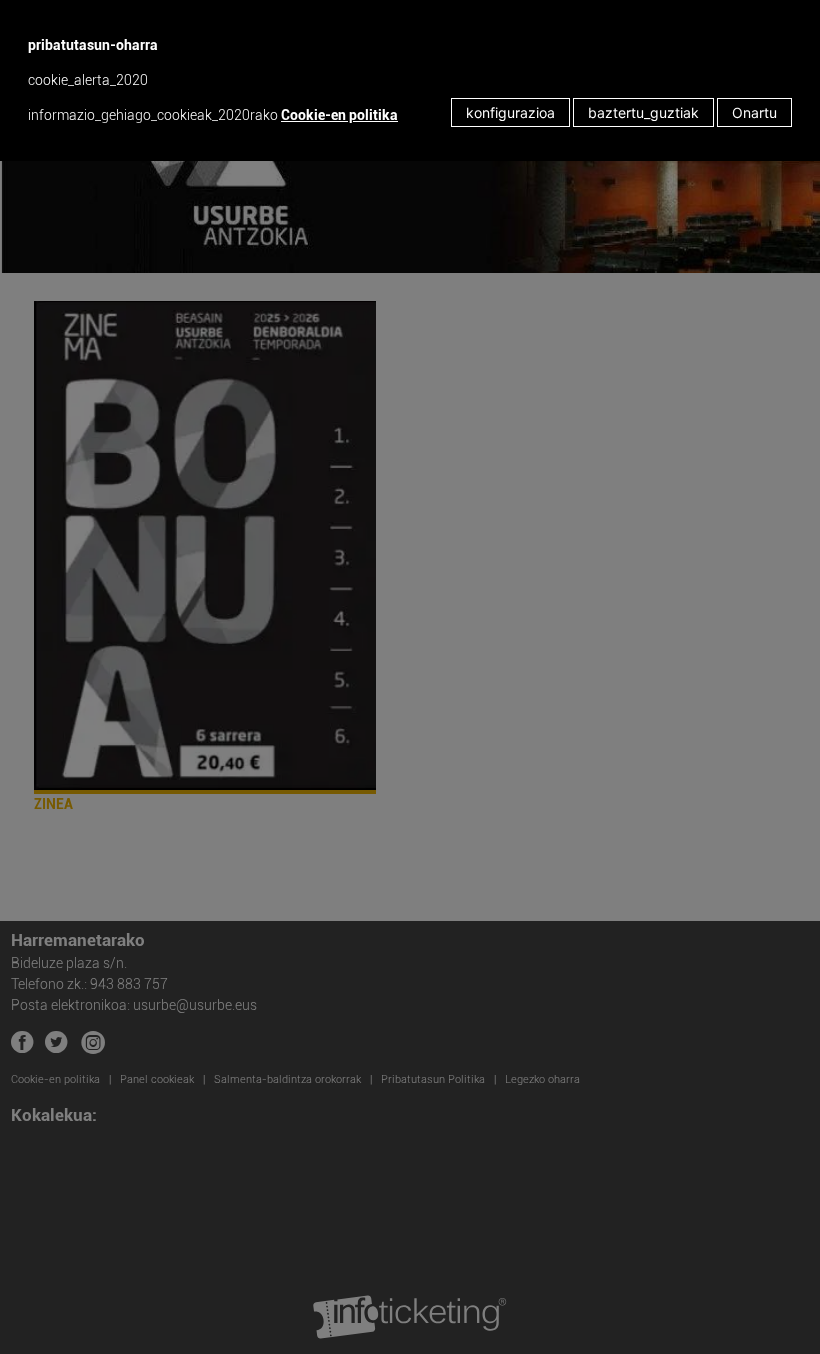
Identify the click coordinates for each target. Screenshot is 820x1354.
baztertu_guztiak (643, 112)
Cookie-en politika (339, 115)
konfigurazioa (510, 112)
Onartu (754, 112)
